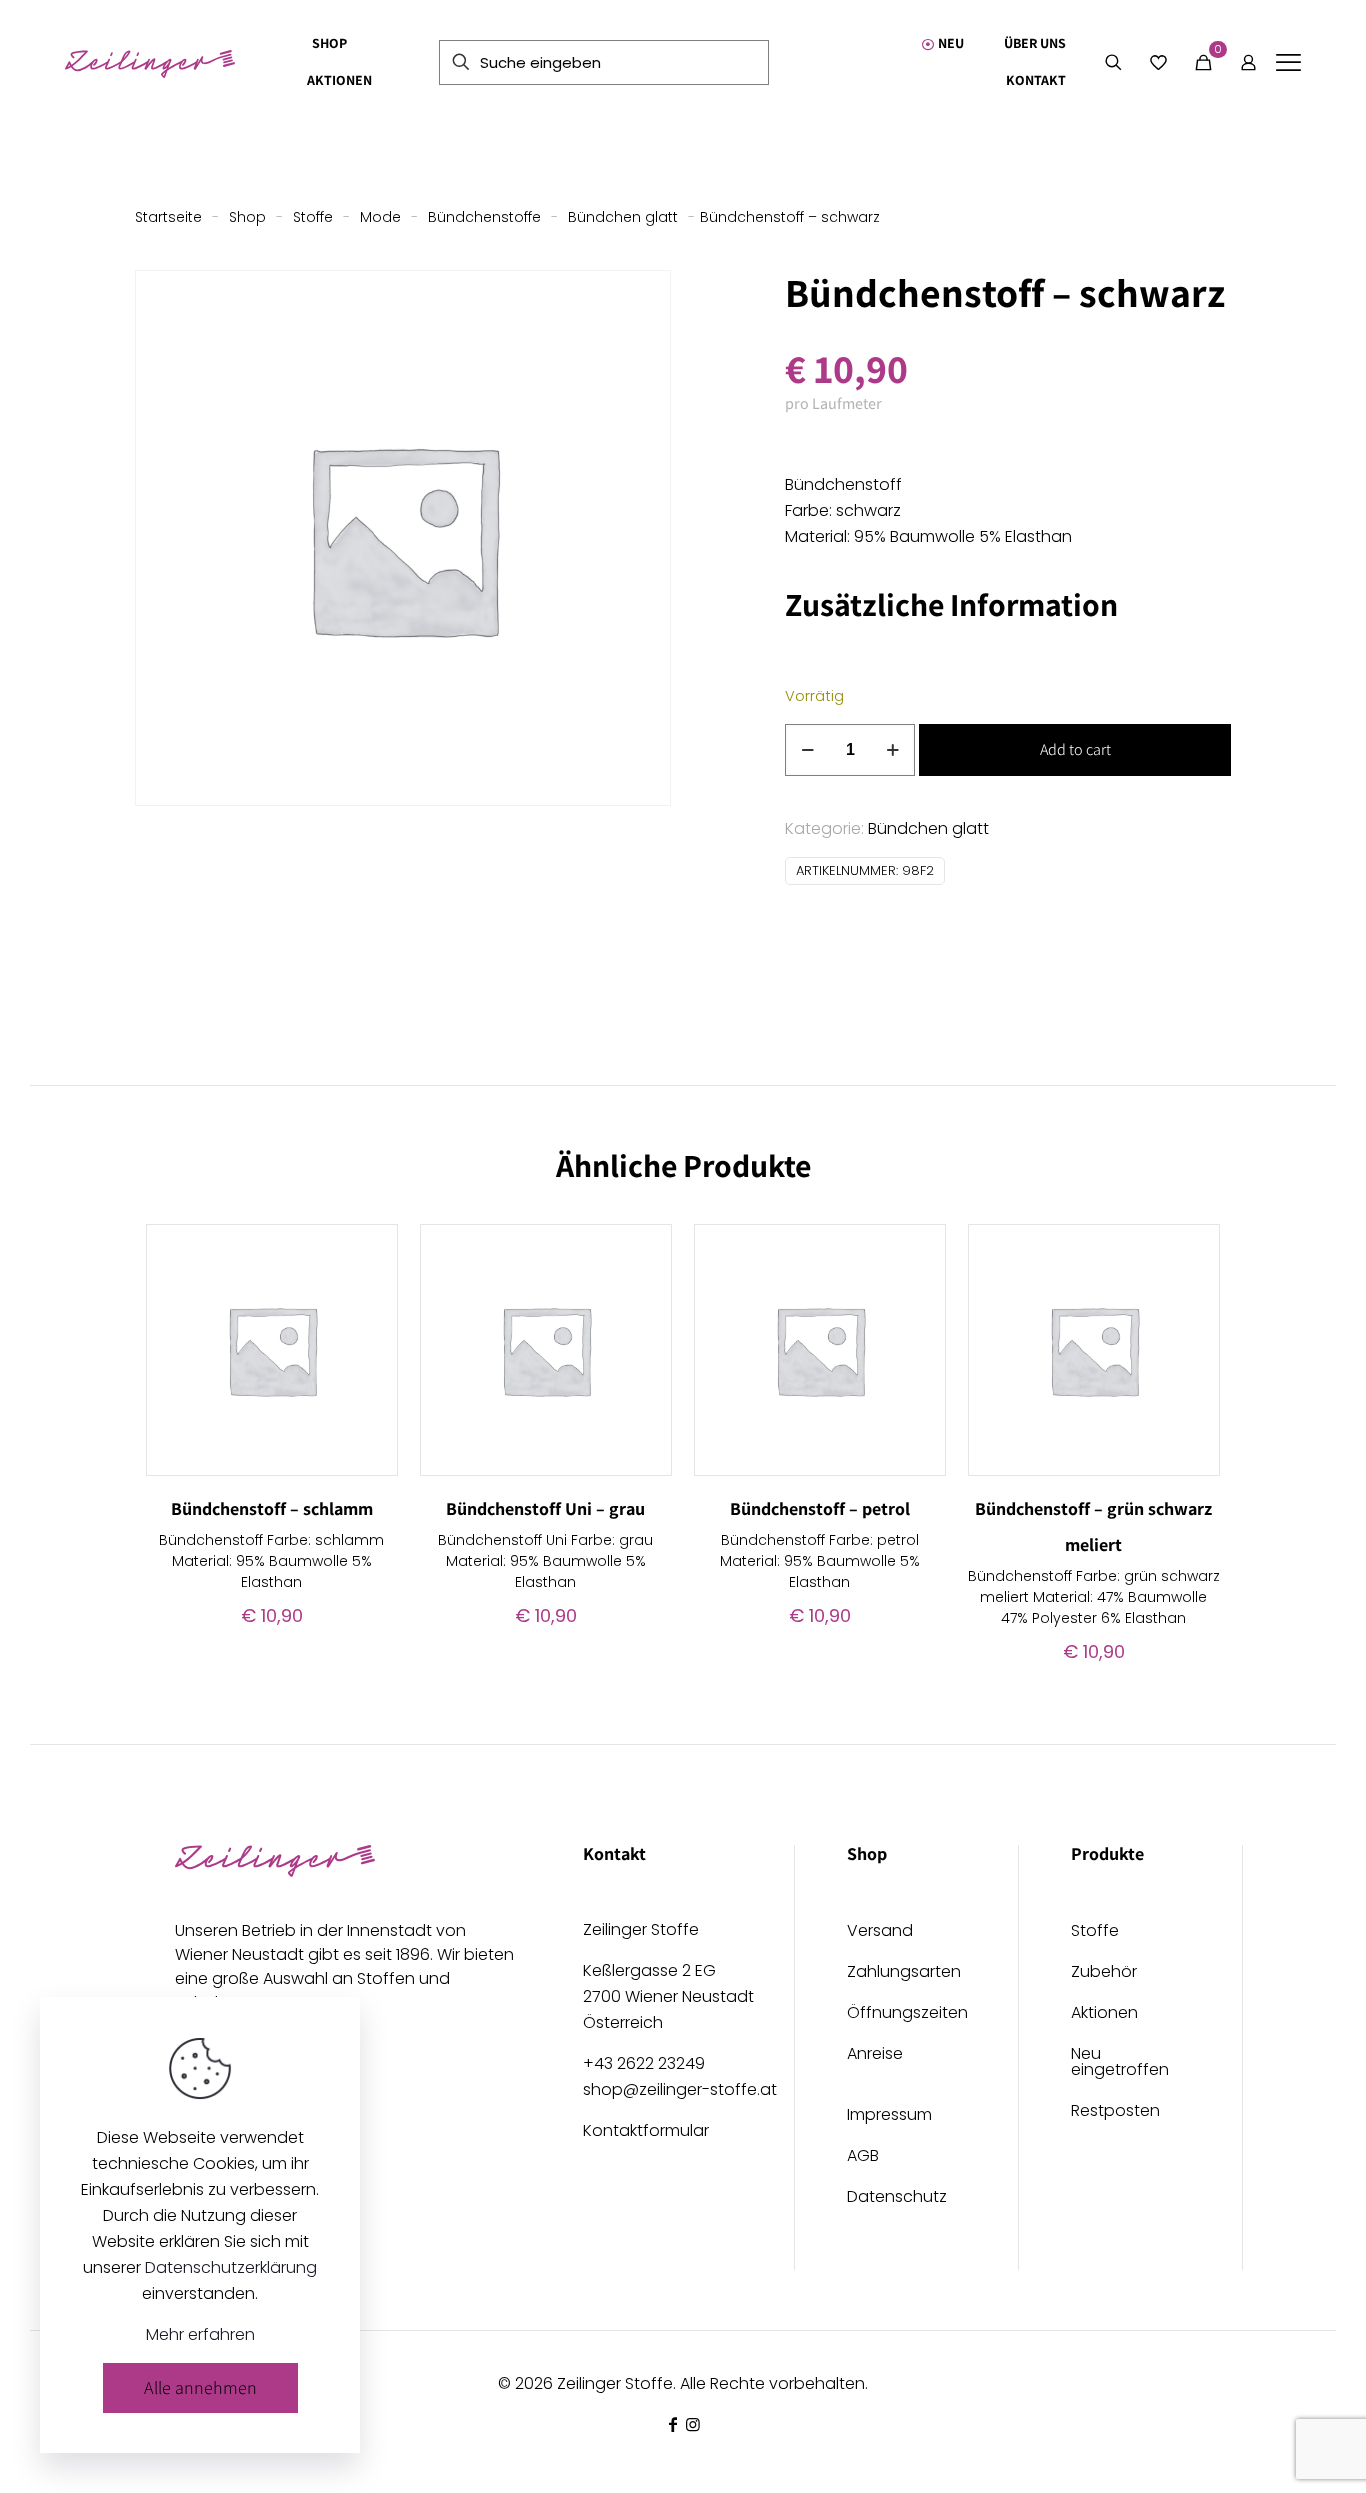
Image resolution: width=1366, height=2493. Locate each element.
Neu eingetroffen (1120, 2063)
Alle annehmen (200, 2387)
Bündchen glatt (623, 217)
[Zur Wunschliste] (370, 1295)
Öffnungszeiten (906, 2014)
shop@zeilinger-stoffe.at (680, 2089)
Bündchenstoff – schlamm (272, 1508)
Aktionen (1104, 2014)
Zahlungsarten (904, 1973)
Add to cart (1075, 749)
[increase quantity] (892, 750)
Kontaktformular (646, 2130)
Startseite (168, 217)
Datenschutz (897, 2198)
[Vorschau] (370, 1338)
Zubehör (1104, 1973)
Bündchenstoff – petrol (820, 1508)
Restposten (1115, 2112)
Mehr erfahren (200, 2334)
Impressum (889, 2116)
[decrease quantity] (807, 750)
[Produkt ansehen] (370, 1252)
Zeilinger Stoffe (615, 2383)
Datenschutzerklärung (231, 2267)
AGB (863, 2157)
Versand (880, 1932)
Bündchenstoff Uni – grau (545, 1508)
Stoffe (313, 217)
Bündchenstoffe (484, 217)
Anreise (875, 2055)
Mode (380, 217)
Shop (247, 217)
